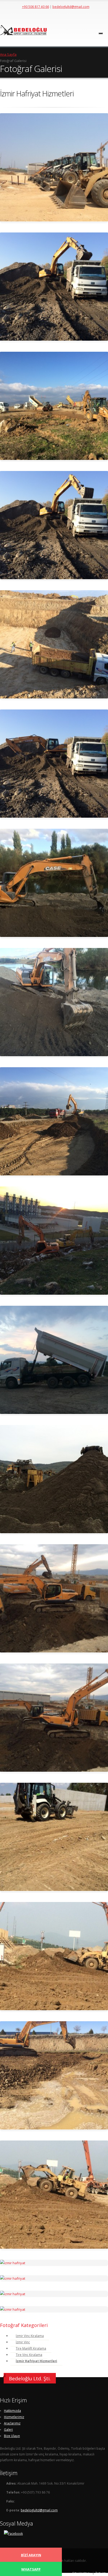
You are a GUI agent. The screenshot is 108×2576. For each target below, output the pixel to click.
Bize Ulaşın (12, 2436)
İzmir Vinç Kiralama (30, 2336)
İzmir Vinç (23, 2342)
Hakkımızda (12, 2411)
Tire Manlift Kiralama (31, 2348)
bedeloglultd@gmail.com (71, 7)
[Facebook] (13, 2533)
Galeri (8, 2429)
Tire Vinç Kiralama (29, 2355)
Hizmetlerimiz (14, 2417)
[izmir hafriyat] (54, 168)
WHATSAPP (31, 2569)
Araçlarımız (12, 2423)
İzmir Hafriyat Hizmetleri (36, 2361)
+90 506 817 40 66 (36, 7)
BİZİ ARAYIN (31, 2555)
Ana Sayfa (8, 54)
